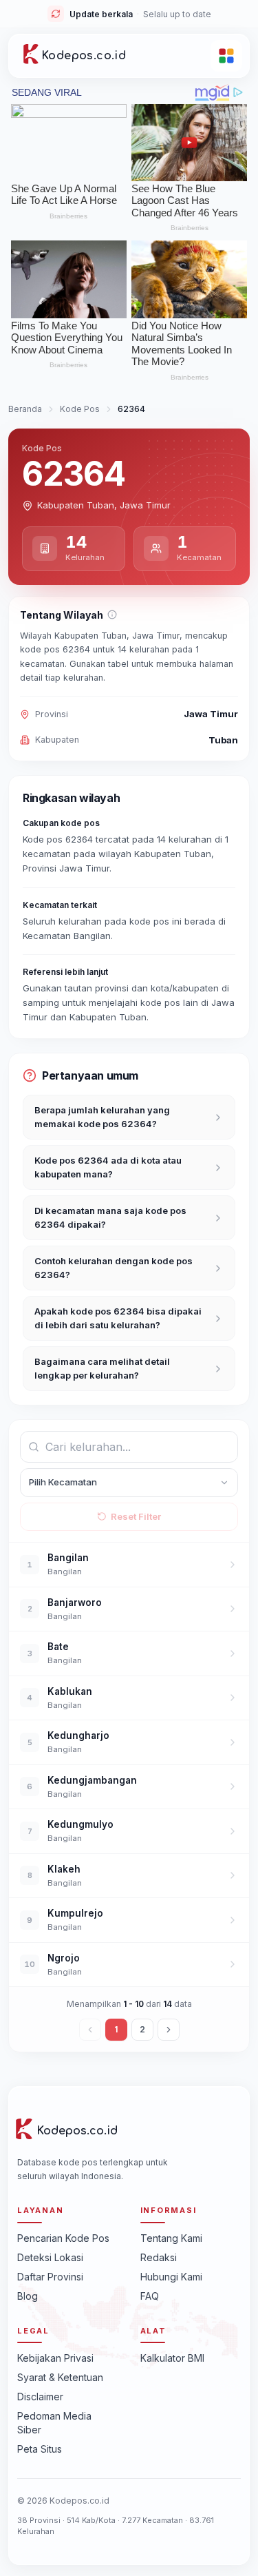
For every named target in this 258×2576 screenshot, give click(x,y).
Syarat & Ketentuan (60, 2377)
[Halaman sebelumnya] (90, 2030)
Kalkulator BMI (172, 2358)
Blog (28, 2296)
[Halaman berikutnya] (169, 2030)
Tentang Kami (171, 2238)
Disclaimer (40, 2397)
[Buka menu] (226, 56)
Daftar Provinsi (50, 2277)
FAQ (150, 2296)
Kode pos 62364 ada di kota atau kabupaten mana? (108, 1167)
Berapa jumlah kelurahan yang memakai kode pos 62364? (102, 1117)
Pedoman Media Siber (54, 2423)
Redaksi (159, 2257)
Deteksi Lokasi (50, 2257)
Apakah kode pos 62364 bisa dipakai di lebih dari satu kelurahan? (118, 1318)
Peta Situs (40, 2449)
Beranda (25, 409)
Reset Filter (136, 1516)
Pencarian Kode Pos (63, 2238)
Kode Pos (80, 409)
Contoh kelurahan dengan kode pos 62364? (114, 1268)
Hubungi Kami (171, 2277)
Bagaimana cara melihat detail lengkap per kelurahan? (102, 1368)
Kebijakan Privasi (55, 2358)
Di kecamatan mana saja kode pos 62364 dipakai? (110, 1217)
